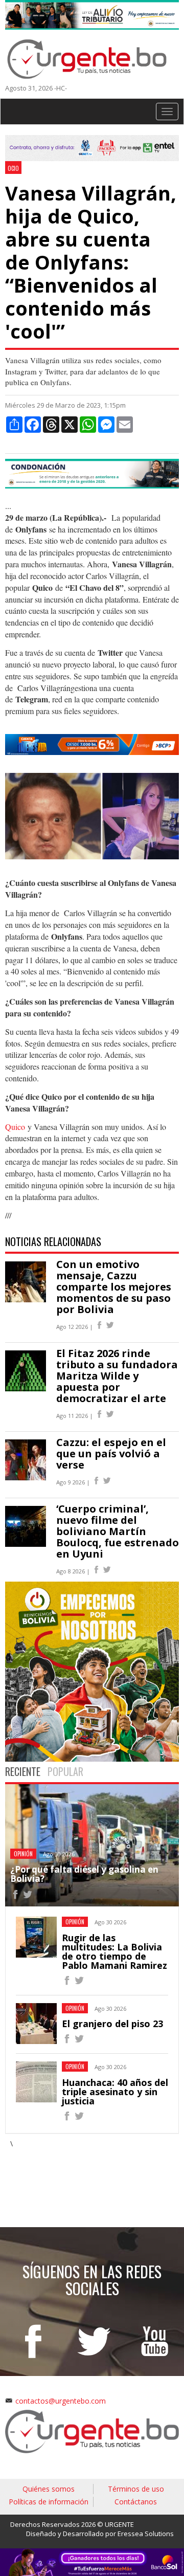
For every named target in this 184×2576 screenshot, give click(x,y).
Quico (15, 1127)
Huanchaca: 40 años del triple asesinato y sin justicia (115, 2092)
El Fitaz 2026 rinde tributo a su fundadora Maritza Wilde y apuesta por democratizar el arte (117, 1376)
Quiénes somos (49, 2489)
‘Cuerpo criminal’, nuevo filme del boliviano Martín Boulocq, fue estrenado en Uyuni (118, 1531)
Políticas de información (49, 2502)
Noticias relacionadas (53, 1241)
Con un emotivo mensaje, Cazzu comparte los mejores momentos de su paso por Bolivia (114, 1287)
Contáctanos (136, 2502)
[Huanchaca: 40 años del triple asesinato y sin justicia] (67, 2117)
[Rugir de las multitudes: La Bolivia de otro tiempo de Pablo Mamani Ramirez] (67, 1982)
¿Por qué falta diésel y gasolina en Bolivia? (84, 1874)
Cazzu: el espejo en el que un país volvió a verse (111, 1453)
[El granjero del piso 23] (67, 2040)
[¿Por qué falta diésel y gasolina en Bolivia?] (15, 1896)
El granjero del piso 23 (112, 2024)
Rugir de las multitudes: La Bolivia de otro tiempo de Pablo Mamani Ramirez (114, 1951)
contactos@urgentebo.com (61, 2401)
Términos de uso (136, 2489)
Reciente (23, 1771)
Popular (65, 1771)
